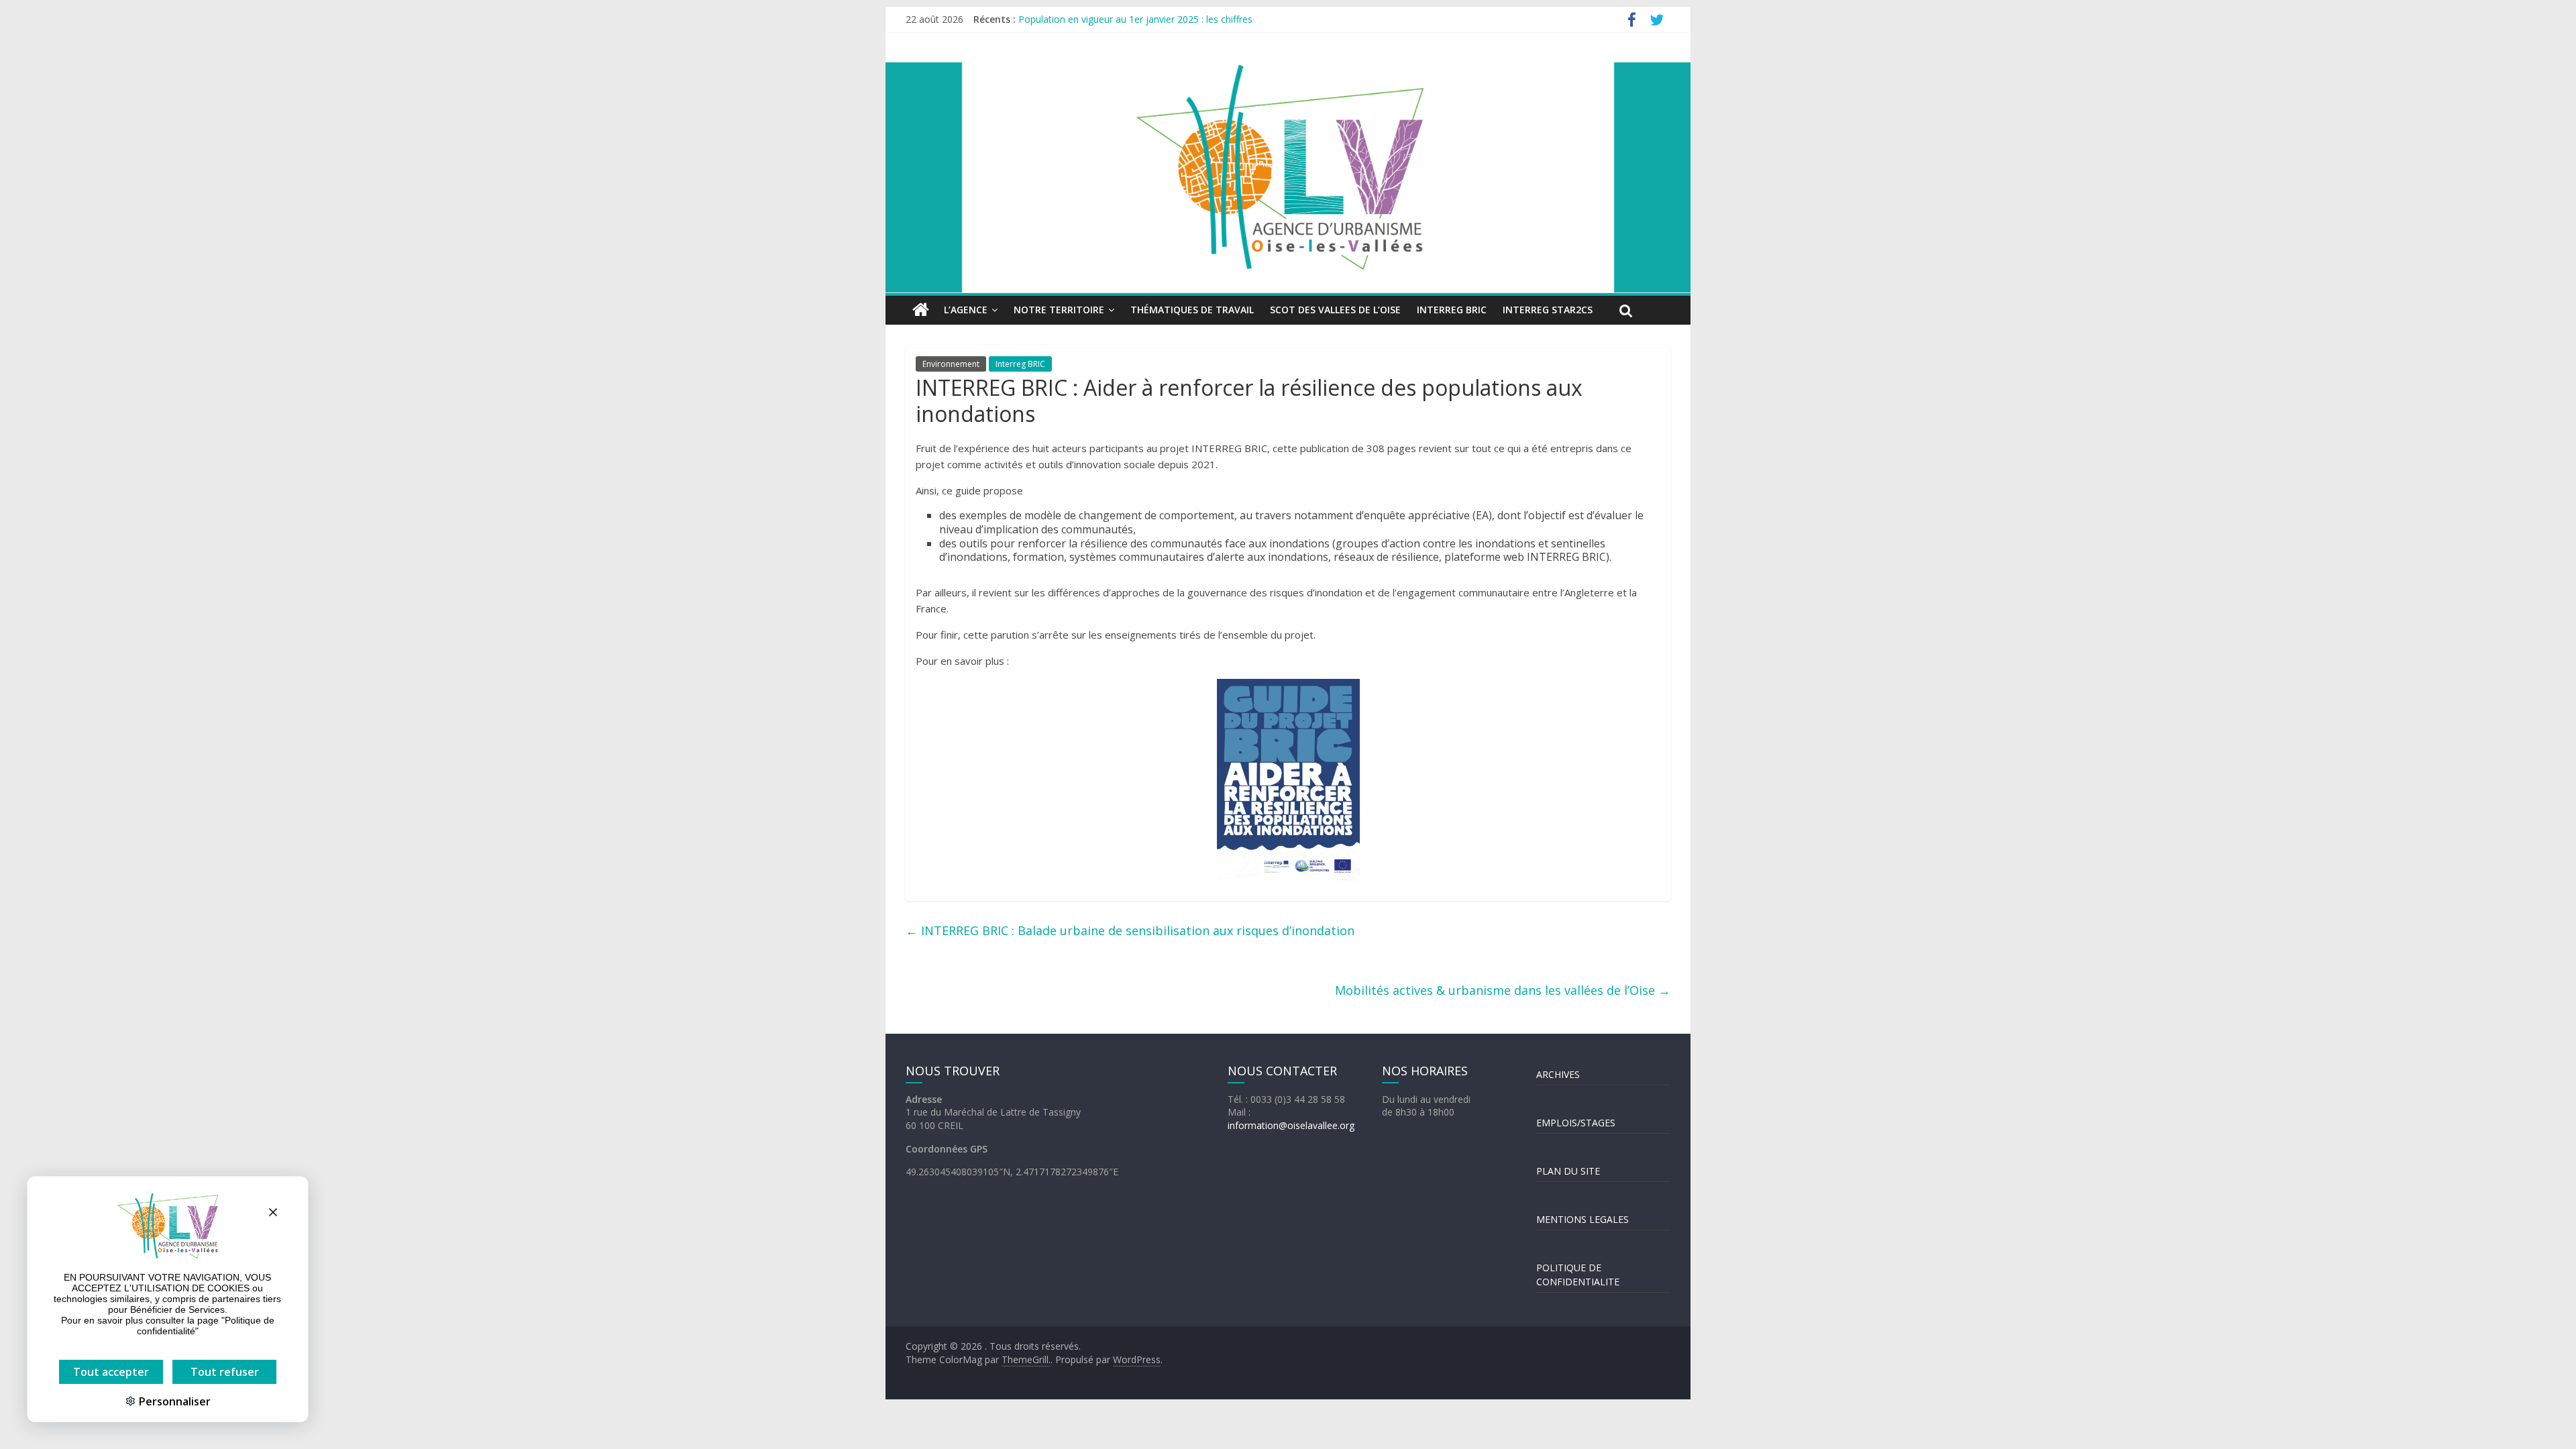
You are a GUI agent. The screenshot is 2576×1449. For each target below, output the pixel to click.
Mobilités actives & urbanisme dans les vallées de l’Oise (1503, 990)
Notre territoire (1059, 310)
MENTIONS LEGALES (1582, 1219)
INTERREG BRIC (1452, 310)
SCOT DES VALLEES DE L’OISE (1335, 310)
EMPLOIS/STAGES (1576, 1123)
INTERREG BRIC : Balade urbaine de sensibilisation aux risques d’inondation (1130, 930)
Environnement (951, 364)
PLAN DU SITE (1568, 1171)
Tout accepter (111, 1372)
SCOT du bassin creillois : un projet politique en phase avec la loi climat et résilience (1199, 19)
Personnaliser (173, 1401)
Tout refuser (225, 1372)
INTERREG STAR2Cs (1548, 310)
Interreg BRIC (1020, 364)
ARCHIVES (1558, 1074)
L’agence (966, 310)
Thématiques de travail (1192, 310)
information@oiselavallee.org (1291, 1125)
